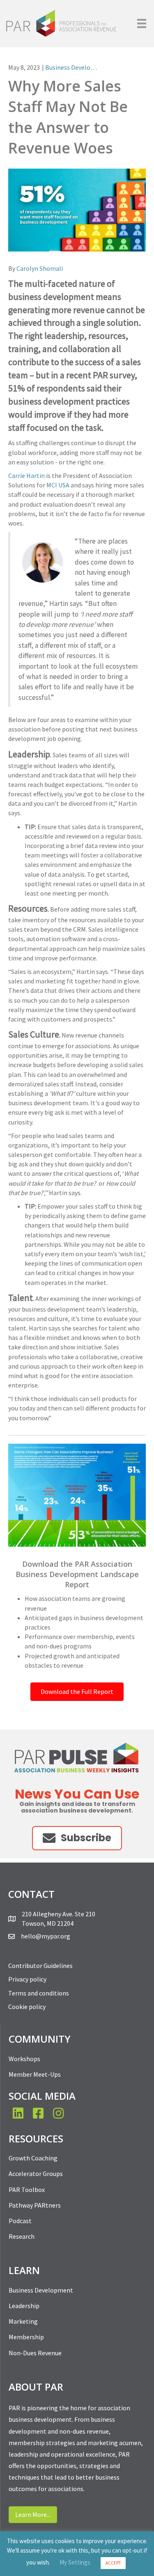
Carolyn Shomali (40, 268)
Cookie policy (27, 2007)
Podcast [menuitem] (20, 2221)
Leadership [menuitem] (24, 2306)
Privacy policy (27, 1979)
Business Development (77, 67)
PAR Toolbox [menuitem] (27, 2190)
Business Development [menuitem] (41, 2290)
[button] (77, 1838)
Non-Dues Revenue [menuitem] (35, 2353)
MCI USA (58, 485)
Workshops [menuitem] (24, 2059)
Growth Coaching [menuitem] (33, 2158)
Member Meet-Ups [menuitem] (35, 2074)
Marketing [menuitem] (23, 2321)
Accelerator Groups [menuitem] (36, 2174)
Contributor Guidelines (40, 1966)
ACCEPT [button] (113, 2563)
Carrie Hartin (26, 475)
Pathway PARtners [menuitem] (35, 2205)
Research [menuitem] (22, 2236)
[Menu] (142, 23)
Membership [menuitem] (26, 2337)
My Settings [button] (75, 2562)
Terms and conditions (39, 1993)
